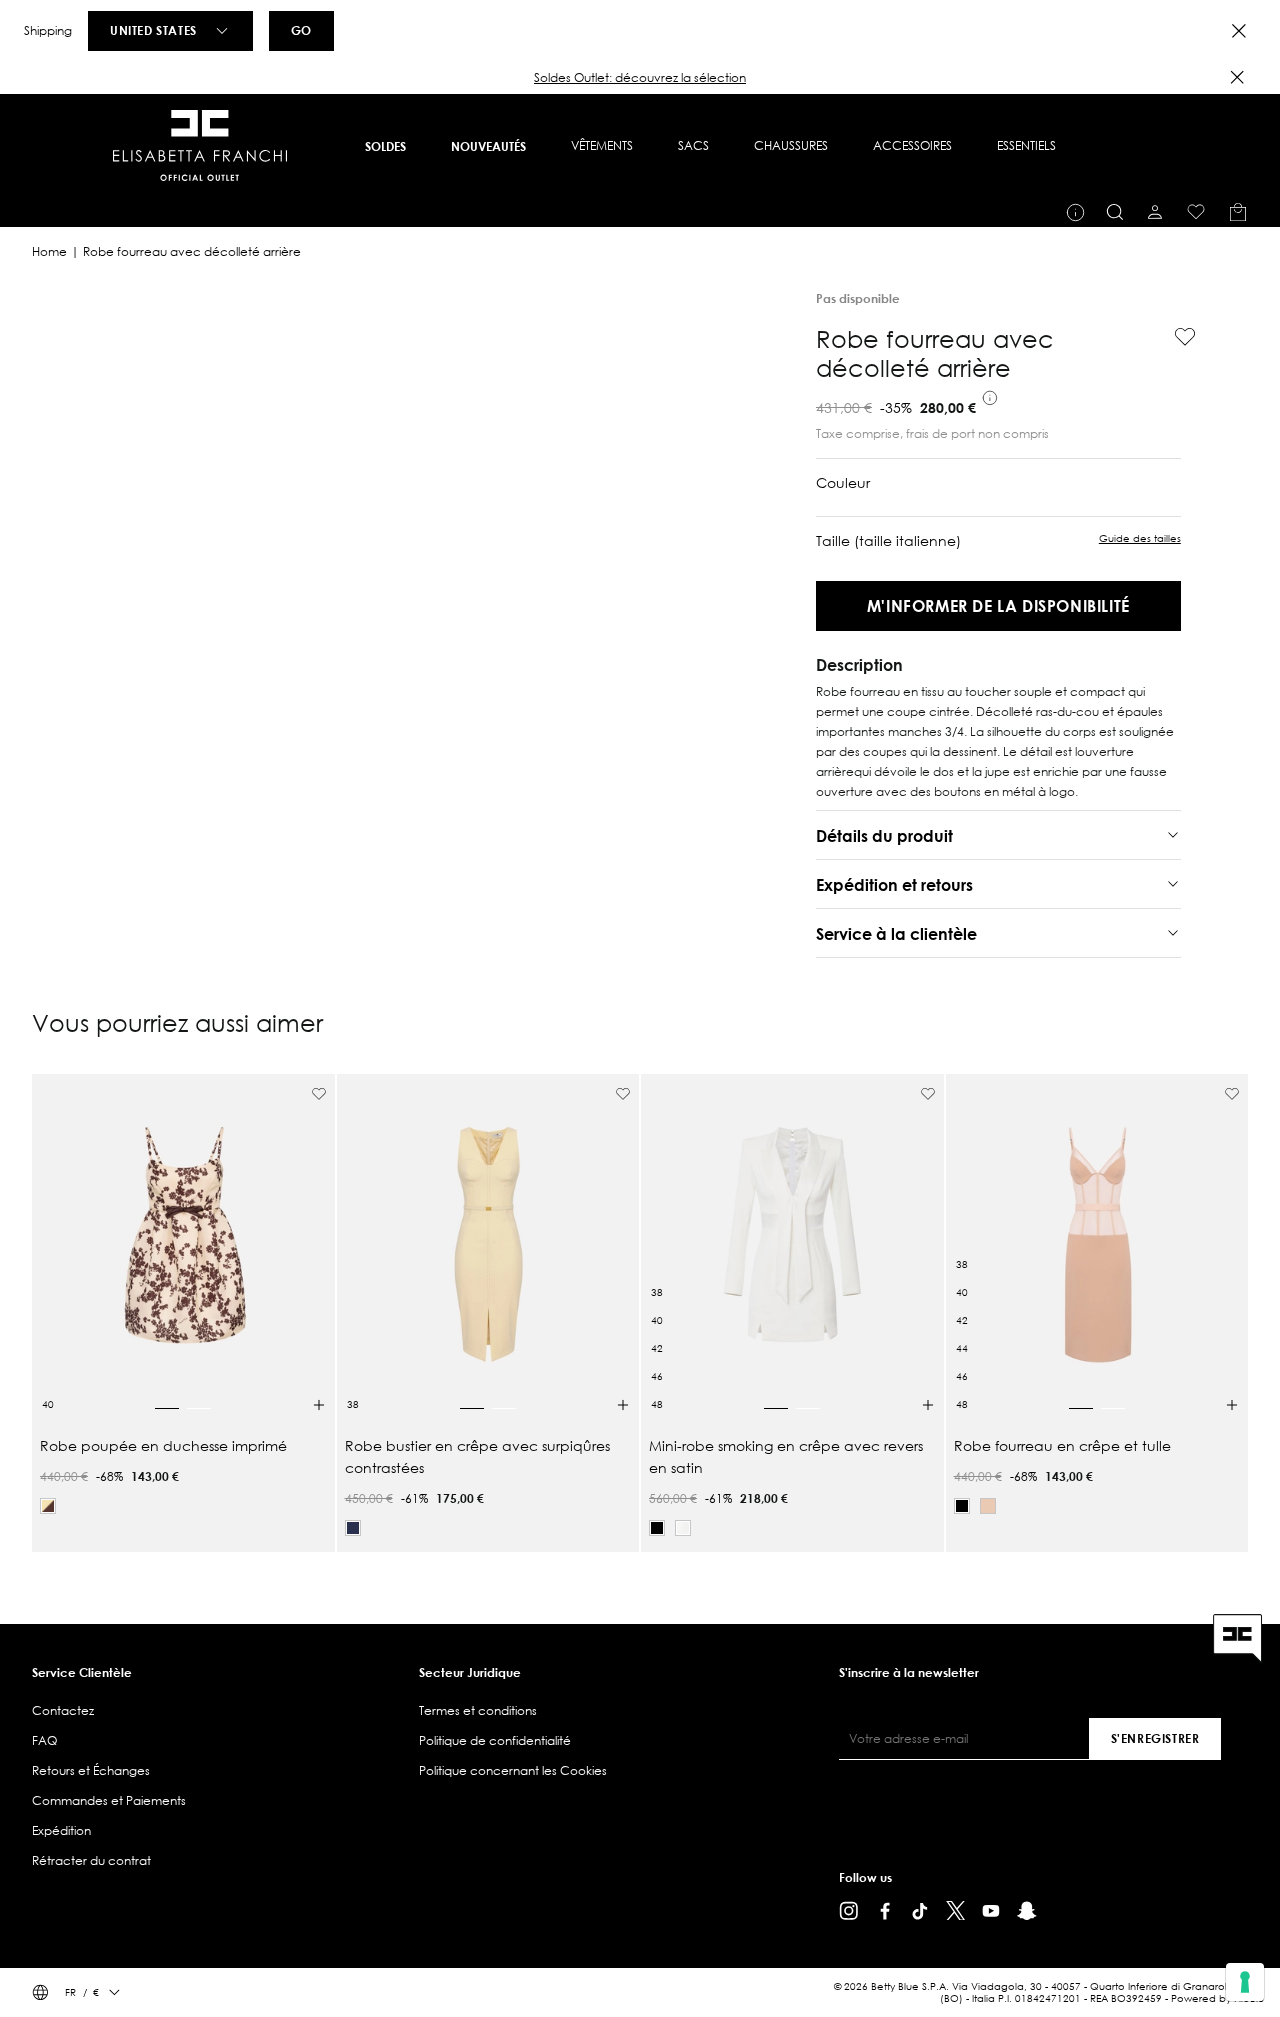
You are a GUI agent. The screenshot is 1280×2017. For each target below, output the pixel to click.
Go (301, 30)
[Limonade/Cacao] (48, 1506)
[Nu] (988, 1506)
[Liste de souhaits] (1196, 212)
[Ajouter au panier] (319, 1405)
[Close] (1239, 31)
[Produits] (1238, 212)
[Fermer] (1237, 77)
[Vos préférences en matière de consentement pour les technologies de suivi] (1245, 1982)
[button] (640, 78)
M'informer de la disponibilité (998, 605)
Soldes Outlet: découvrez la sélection (640, 77)
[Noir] (657, 1528)
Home (49, 251)
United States (153, 30)
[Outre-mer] (353, 1528)
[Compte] (1155, 212)
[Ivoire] (683, 1528)
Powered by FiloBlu (1217, 1998)
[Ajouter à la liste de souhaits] (1177, 337)
